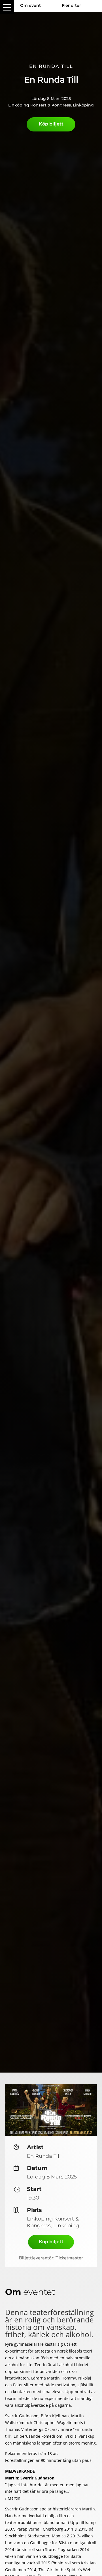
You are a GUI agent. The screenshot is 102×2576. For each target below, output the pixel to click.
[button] (7, 7)
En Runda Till (51, 66)
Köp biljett (51, 124)
